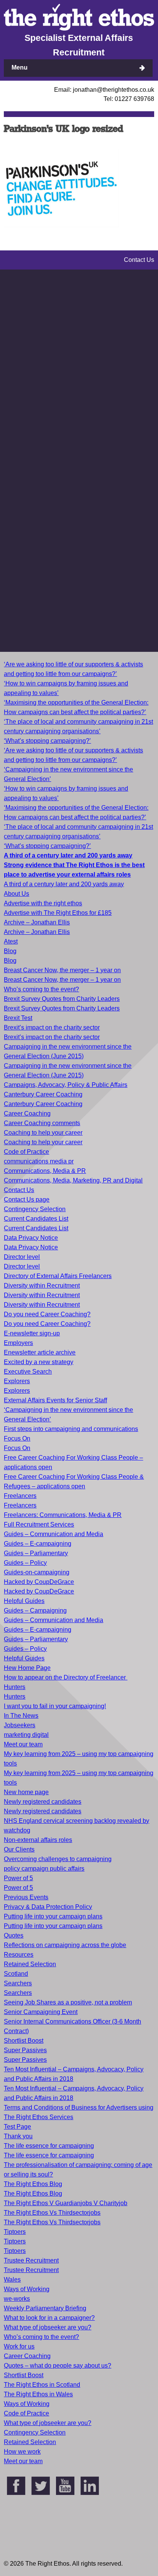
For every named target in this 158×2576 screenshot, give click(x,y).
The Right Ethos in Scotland (42, 2385)
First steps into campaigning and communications (71, 1429)
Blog (10, 951)
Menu (20, 67)
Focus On (17, 1438)
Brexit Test (18, 1018)
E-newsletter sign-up (32, 1333)
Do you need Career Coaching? (47, 1314)
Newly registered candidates (43, 1802)
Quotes (14, 1935)
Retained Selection (30, 1964)
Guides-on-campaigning (37, 1572)
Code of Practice (26, 1152)
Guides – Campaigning (35, 1610)
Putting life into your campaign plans (53, 1916)
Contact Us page (27, 1199)
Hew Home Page (27, 1668)
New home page (26, 1792)
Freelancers (20, 1496)
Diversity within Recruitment (42, 1286)
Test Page (17, 2127)
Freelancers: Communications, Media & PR (63, 1515)
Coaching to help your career (43, 1133)
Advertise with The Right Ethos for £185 (58, 913)
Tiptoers (15, 2232)
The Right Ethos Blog (33, 2184)
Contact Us (19, 1190)
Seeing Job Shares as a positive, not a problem (68, 2002)
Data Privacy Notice (31, 1238)
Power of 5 (18, 1878)
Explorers (17, 1381)
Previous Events (26, 1897)
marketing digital (26, 1735)
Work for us (19, 2346)
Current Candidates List (36, 1219)
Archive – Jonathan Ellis (37, 922)
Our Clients (19, 1849)
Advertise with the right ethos (43, 903)
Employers (18, 1343)
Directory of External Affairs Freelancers (58, 1276)
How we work (22, 2452)
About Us (16, 894)
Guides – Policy (25, 1563)
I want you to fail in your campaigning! (55, 1706)
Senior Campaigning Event (41, 2012)
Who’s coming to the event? (41, 989)
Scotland (16, 1974)
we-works (17, 2299)
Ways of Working (27, 2289)
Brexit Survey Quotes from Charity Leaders (62, 999)
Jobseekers (20, 1725)
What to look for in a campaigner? (49, 2318)
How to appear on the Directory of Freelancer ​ (66, 1677)
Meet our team (23, 1744)
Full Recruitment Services (39, 1524)
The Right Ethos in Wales (38, 2394)
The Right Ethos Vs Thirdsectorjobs (52, 2213)
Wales (12, 2280)
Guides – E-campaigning (38, 1544)
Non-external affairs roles (38, 1840)
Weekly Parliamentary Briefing (45, 2308)
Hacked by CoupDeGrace (39, 1582)
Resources (19, 1955)
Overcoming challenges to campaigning (58, 1859)
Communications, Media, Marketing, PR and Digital (73, 1180)
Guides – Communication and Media (53, 1534)
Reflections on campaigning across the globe (65, 1945)
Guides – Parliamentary (36, 1553)
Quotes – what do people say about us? (58, 2366)
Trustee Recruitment (31, 2260)
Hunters (15, 1687)
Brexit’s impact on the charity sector (52, 1027)
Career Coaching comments (42, 1123)
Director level (22, 1257)
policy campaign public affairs (44, 1869)
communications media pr (39, 1161)
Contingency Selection (35, 1209)
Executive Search (28, 1372)
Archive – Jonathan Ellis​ (37, 932)
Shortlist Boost (24, 2041)
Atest (11, 941)
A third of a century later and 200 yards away (64, 884)
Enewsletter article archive (40, 1352)
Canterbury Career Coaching (43, 1094)
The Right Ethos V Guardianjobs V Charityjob (66, 2203)
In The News (21, 1716)
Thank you (18, 2136)
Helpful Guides (24, 1601)
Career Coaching (27, 1113)
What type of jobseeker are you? (48, 2327)
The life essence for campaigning (49, 2146)
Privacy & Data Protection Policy (48, 1907)
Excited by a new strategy (39, 1362)
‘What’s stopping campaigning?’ (47, 741)
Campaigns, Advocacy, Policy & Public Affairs (66, 1085)
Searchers (18, 1983)
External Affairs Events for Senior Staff (55, 1400)
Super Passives (25, 2050)
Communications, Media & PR (45, 1171)
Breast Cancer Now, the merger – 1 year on (62, 970)
